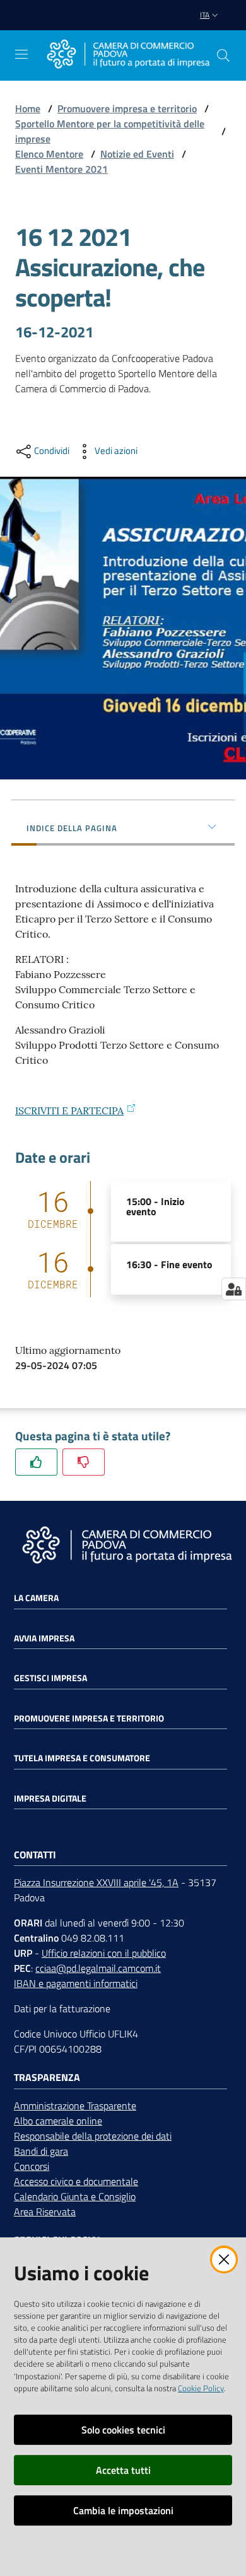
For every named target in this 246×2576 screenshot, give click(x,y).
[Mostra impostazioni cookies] (234, 1289)
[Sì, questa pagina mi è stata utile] (36, 1462)
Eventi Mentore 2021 (61, 169)
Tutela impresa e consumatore (82, 1758)
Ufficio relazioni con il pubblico (104, 1953)
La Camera (36, 1598)
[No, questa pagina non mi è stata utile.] (84, 1462)
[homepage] (128, 55)
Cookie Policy (201, 2388)
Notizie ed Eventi (137, 154)
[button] (223, 55)
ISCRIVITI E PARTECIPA (69, 1110)
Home (28, 108)
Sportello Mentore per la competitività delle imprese (110, 131)
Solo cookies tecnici (123, 2430)
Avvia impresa (44, 1638)
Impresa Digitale (50, 1798)
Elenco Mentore (49, 154)
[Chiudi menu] (201, 25)
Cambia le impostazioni (123, 2510)
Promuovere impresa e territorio (127, 108)
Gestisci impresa (50, 1678)
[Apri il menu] (21, 54)
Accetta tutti (123, 2470)
